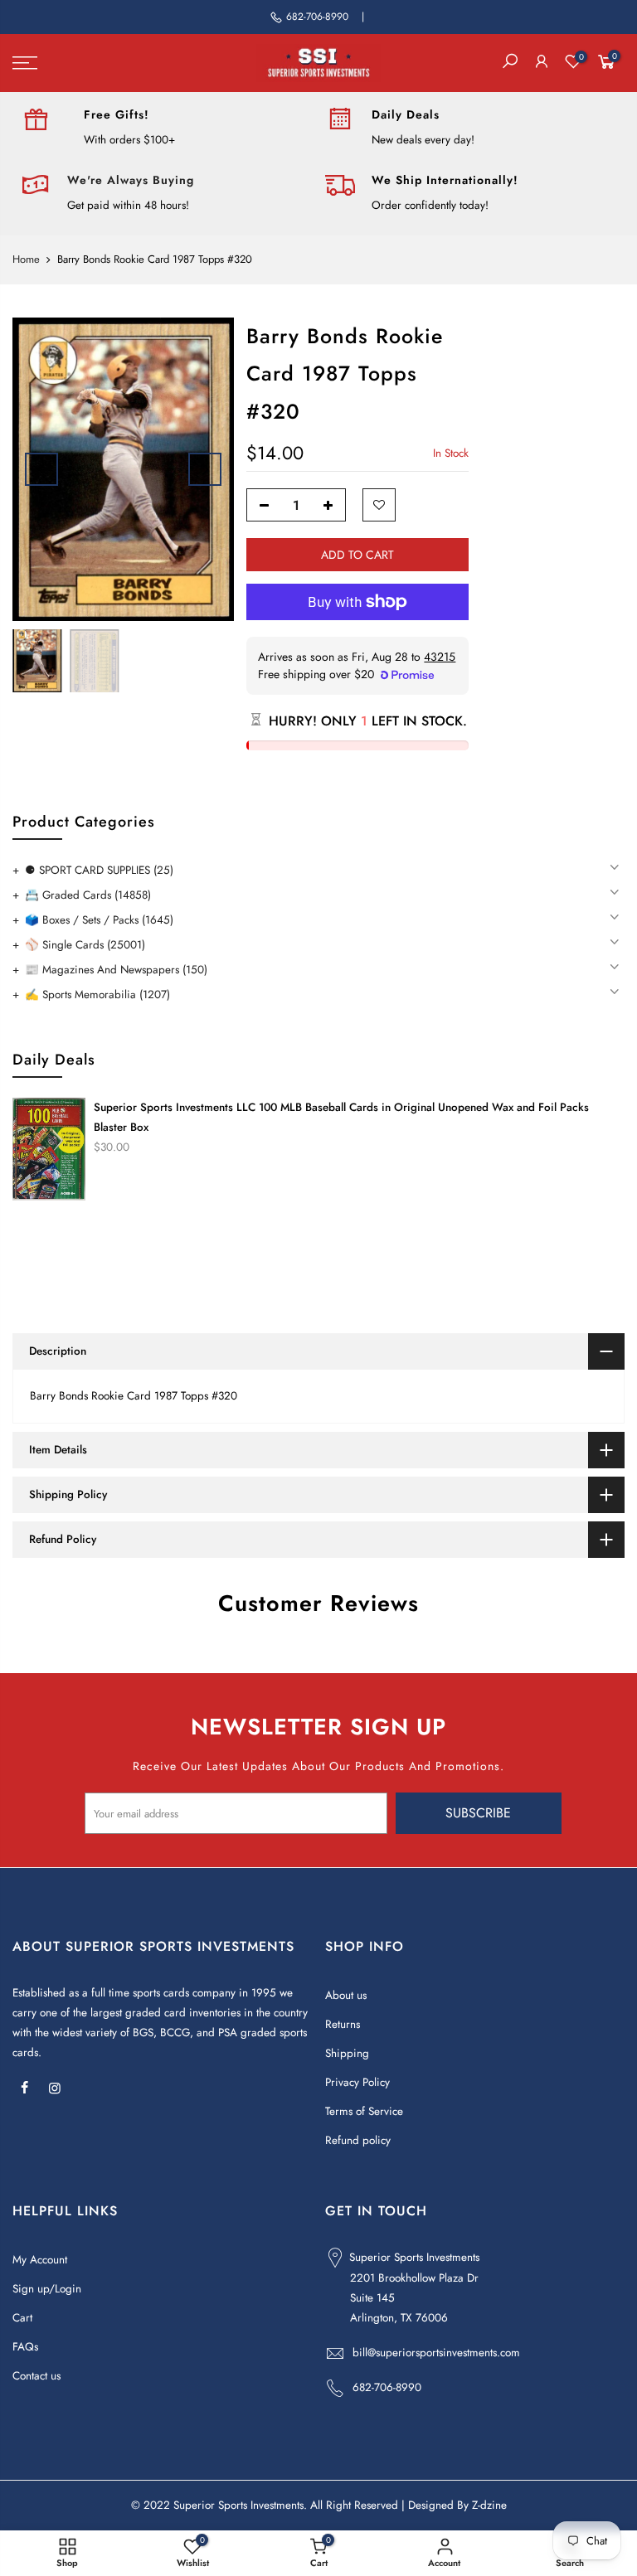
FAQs (25, 2347)
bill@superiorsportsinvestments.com (436, 2353)
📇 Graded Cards (88, 895)
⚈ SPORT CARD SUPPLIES (99, 870)
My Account (40, 2260)
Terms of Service (364, 2111)
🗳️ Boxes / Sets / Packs (99, 920)
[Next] (205, 469)
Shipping (347, 2053)
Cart (22, 2318)
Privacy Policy (357, 2082)
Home (26, 260)
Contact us (36, 2376)
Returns (343, 2024)
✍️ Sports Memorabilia (97, 995)
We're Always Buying (131, 180)
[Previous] (41, 469)
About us (346, 1995)
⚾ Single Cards (85, 945)
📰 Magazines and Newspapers (116, 970)
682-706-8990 (317, 17)
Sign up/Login (47, 2289)
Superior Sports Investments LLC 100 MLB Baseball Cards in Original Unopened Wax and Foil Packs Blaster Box (341, 1117)
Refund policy (358, 2140)
